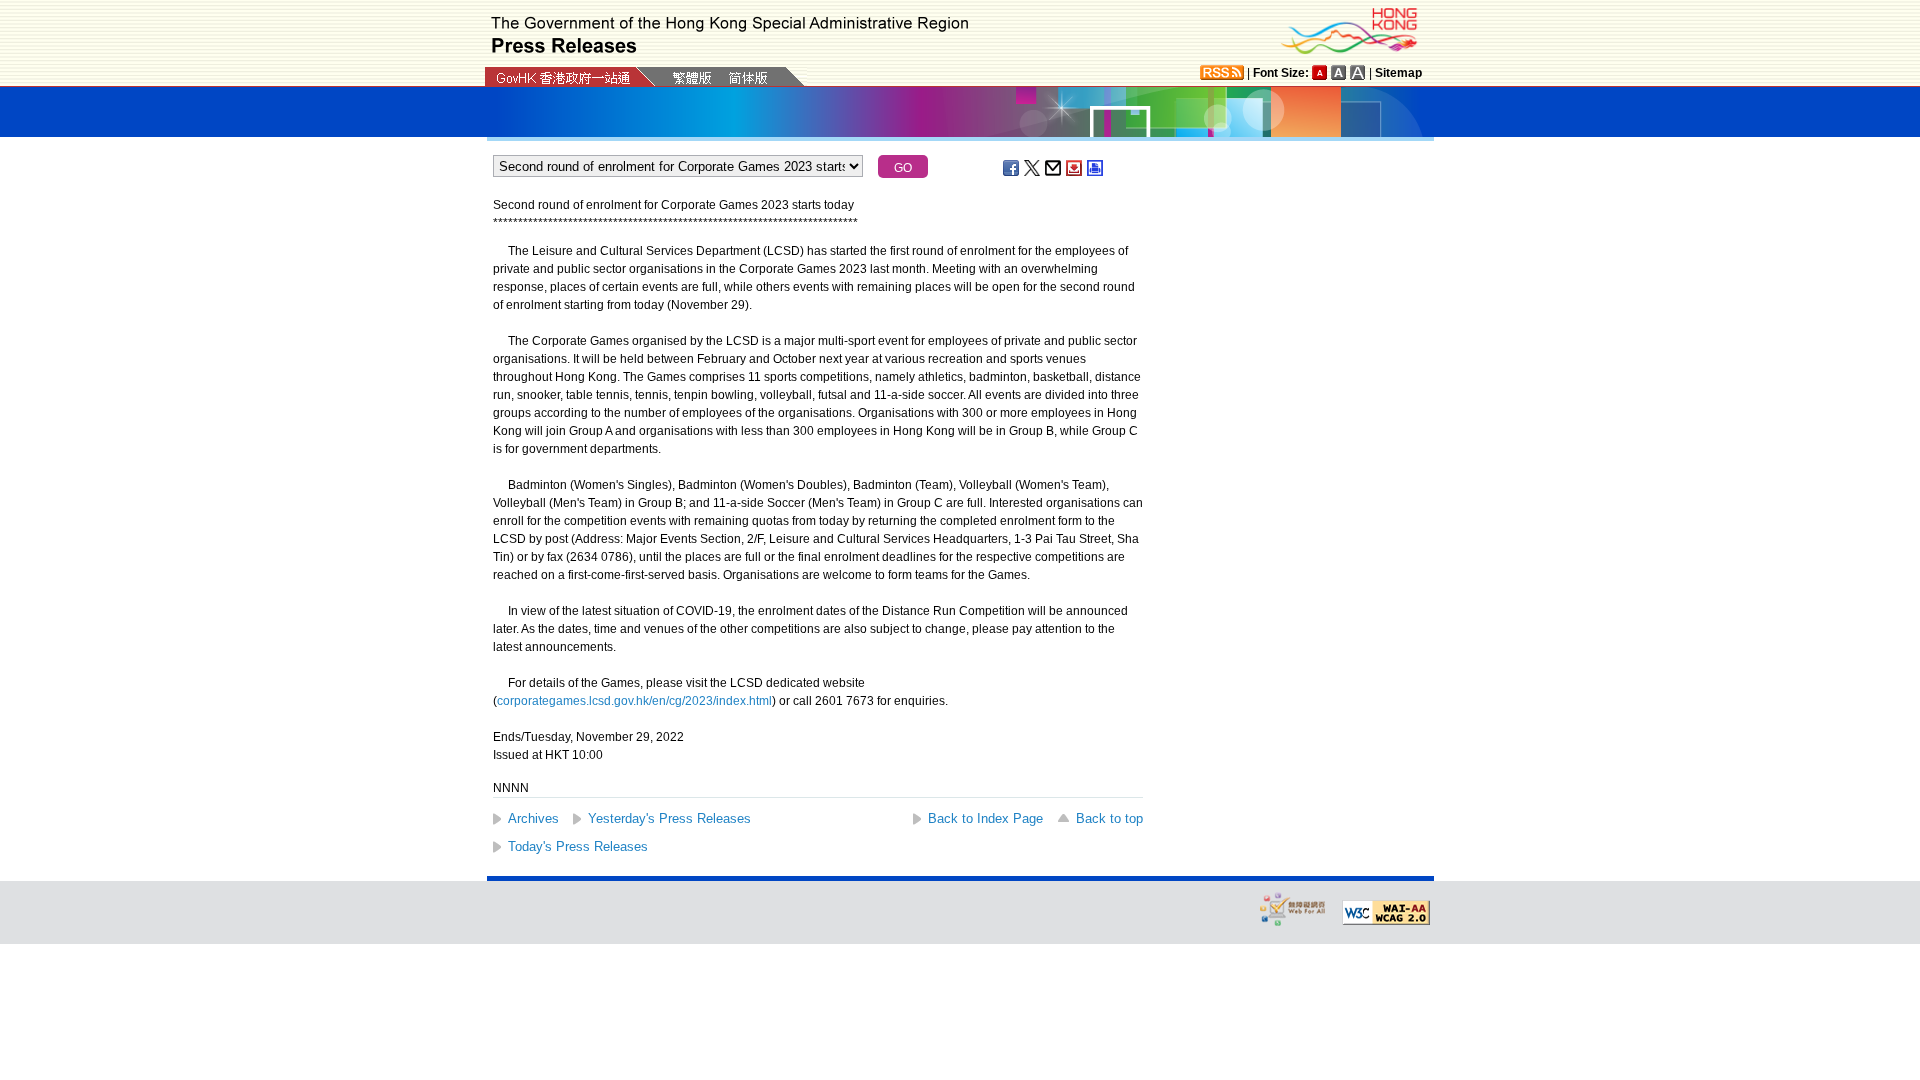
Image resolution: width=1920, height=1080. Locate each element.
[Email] (1054, 168)
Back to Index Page (985, 818)
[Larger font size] (1339, 72)
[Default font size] (1320, 72)
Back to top (1109, 818)
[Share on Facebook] (1012, 168)
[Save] (1075, 168)
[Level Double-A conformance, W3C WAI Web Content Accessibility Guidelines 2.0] (1386, 913)
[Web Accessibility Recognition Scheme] (1293, 908)
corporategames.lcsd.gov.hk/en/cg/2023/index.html (634, 701)
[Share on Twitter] (1033, 168)
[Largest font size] (1358, 72)
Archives (533, 818)
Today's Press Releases (578, 846)
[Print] (1096, 168)
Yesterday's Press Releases (669, 818)
